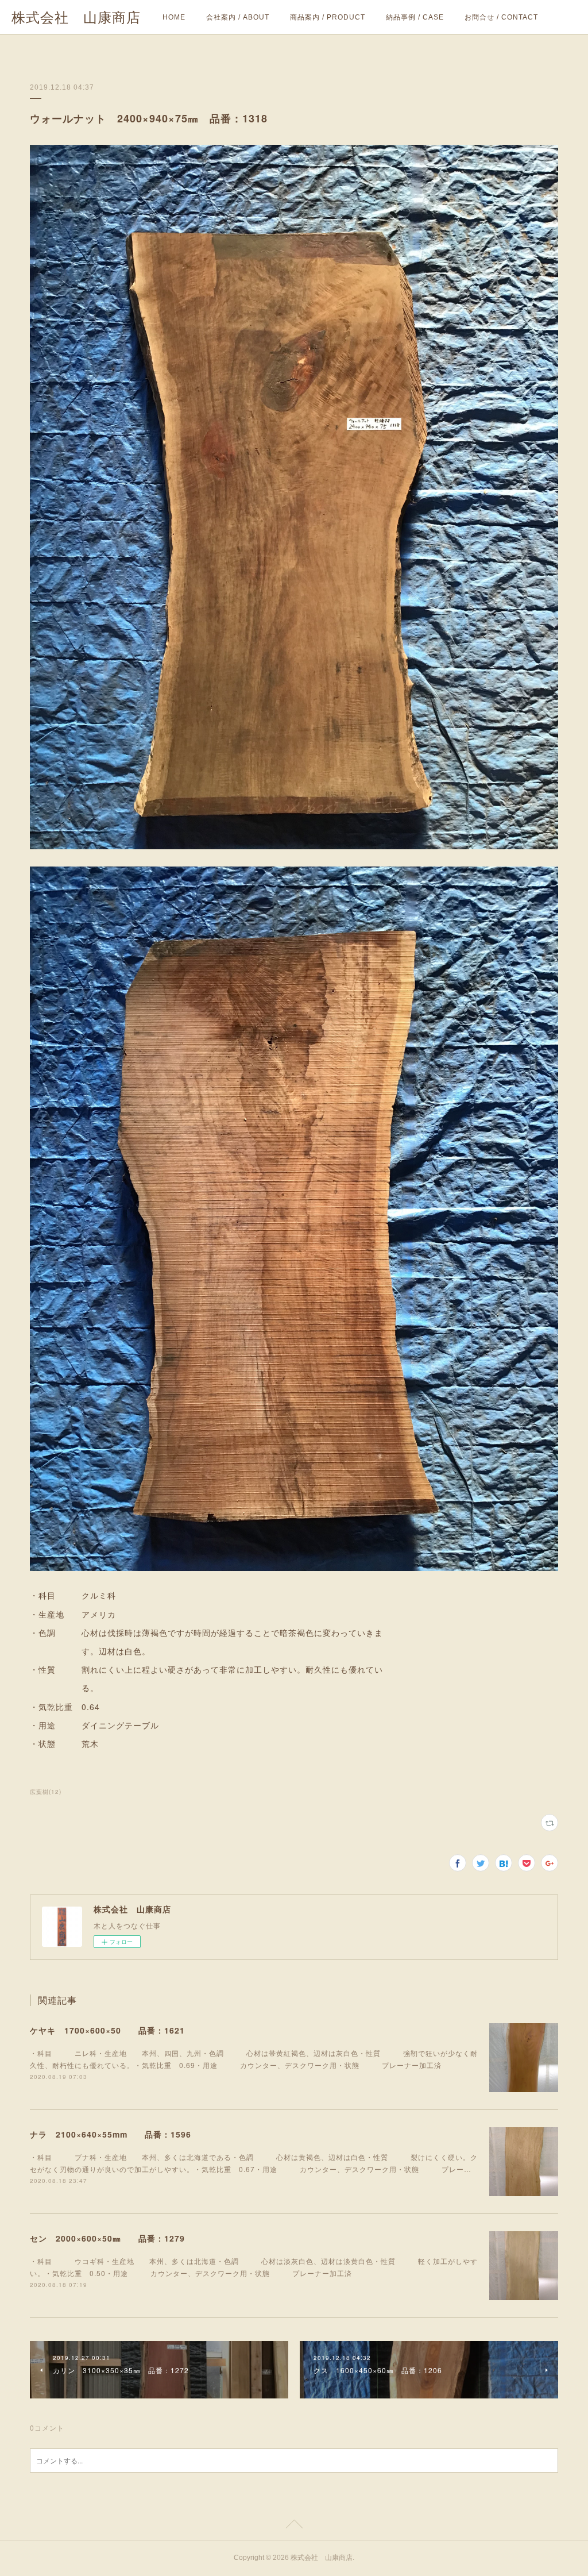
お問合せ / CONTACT (501, 17)
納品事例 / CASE (415, 17)
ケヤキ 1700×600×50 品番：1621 (107, 2030)
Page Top (294, 2526)
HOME (174, 17)
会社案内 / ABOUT (238, 17)
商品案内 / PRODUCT (328, 17)
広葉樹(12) (46, 1792)
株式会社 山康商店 (76, 18)
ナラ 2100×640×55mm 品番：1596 (111, 2134)
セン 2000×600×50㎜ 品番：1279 (107, 2238)
